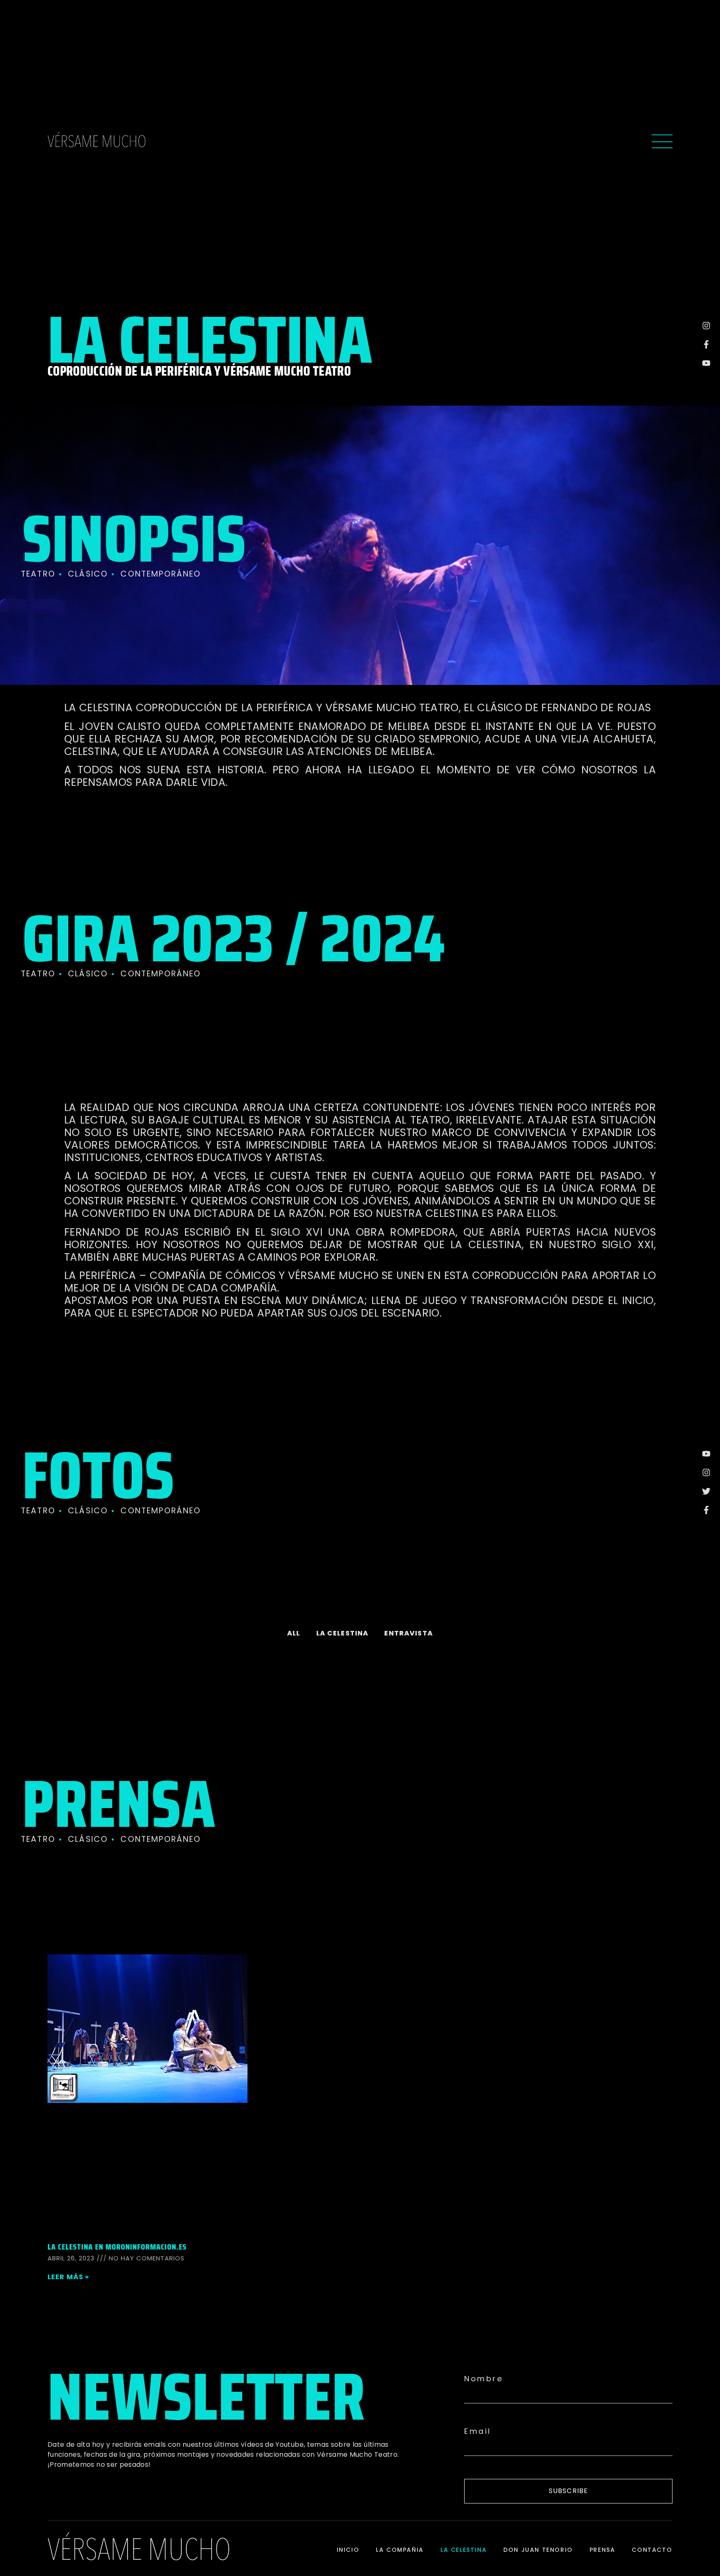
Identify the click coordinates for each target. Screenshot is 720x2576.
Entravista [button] (409, 1633)
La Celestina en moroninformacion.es (117, 2247)
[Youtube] (706, 363)
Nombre (484, 2379)
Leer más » (69, 2277)
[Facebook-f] (706, 344)
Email (478, 2431)
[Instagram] (706, 326)
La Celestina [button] (342, 1633)
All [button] (294, 1633)
